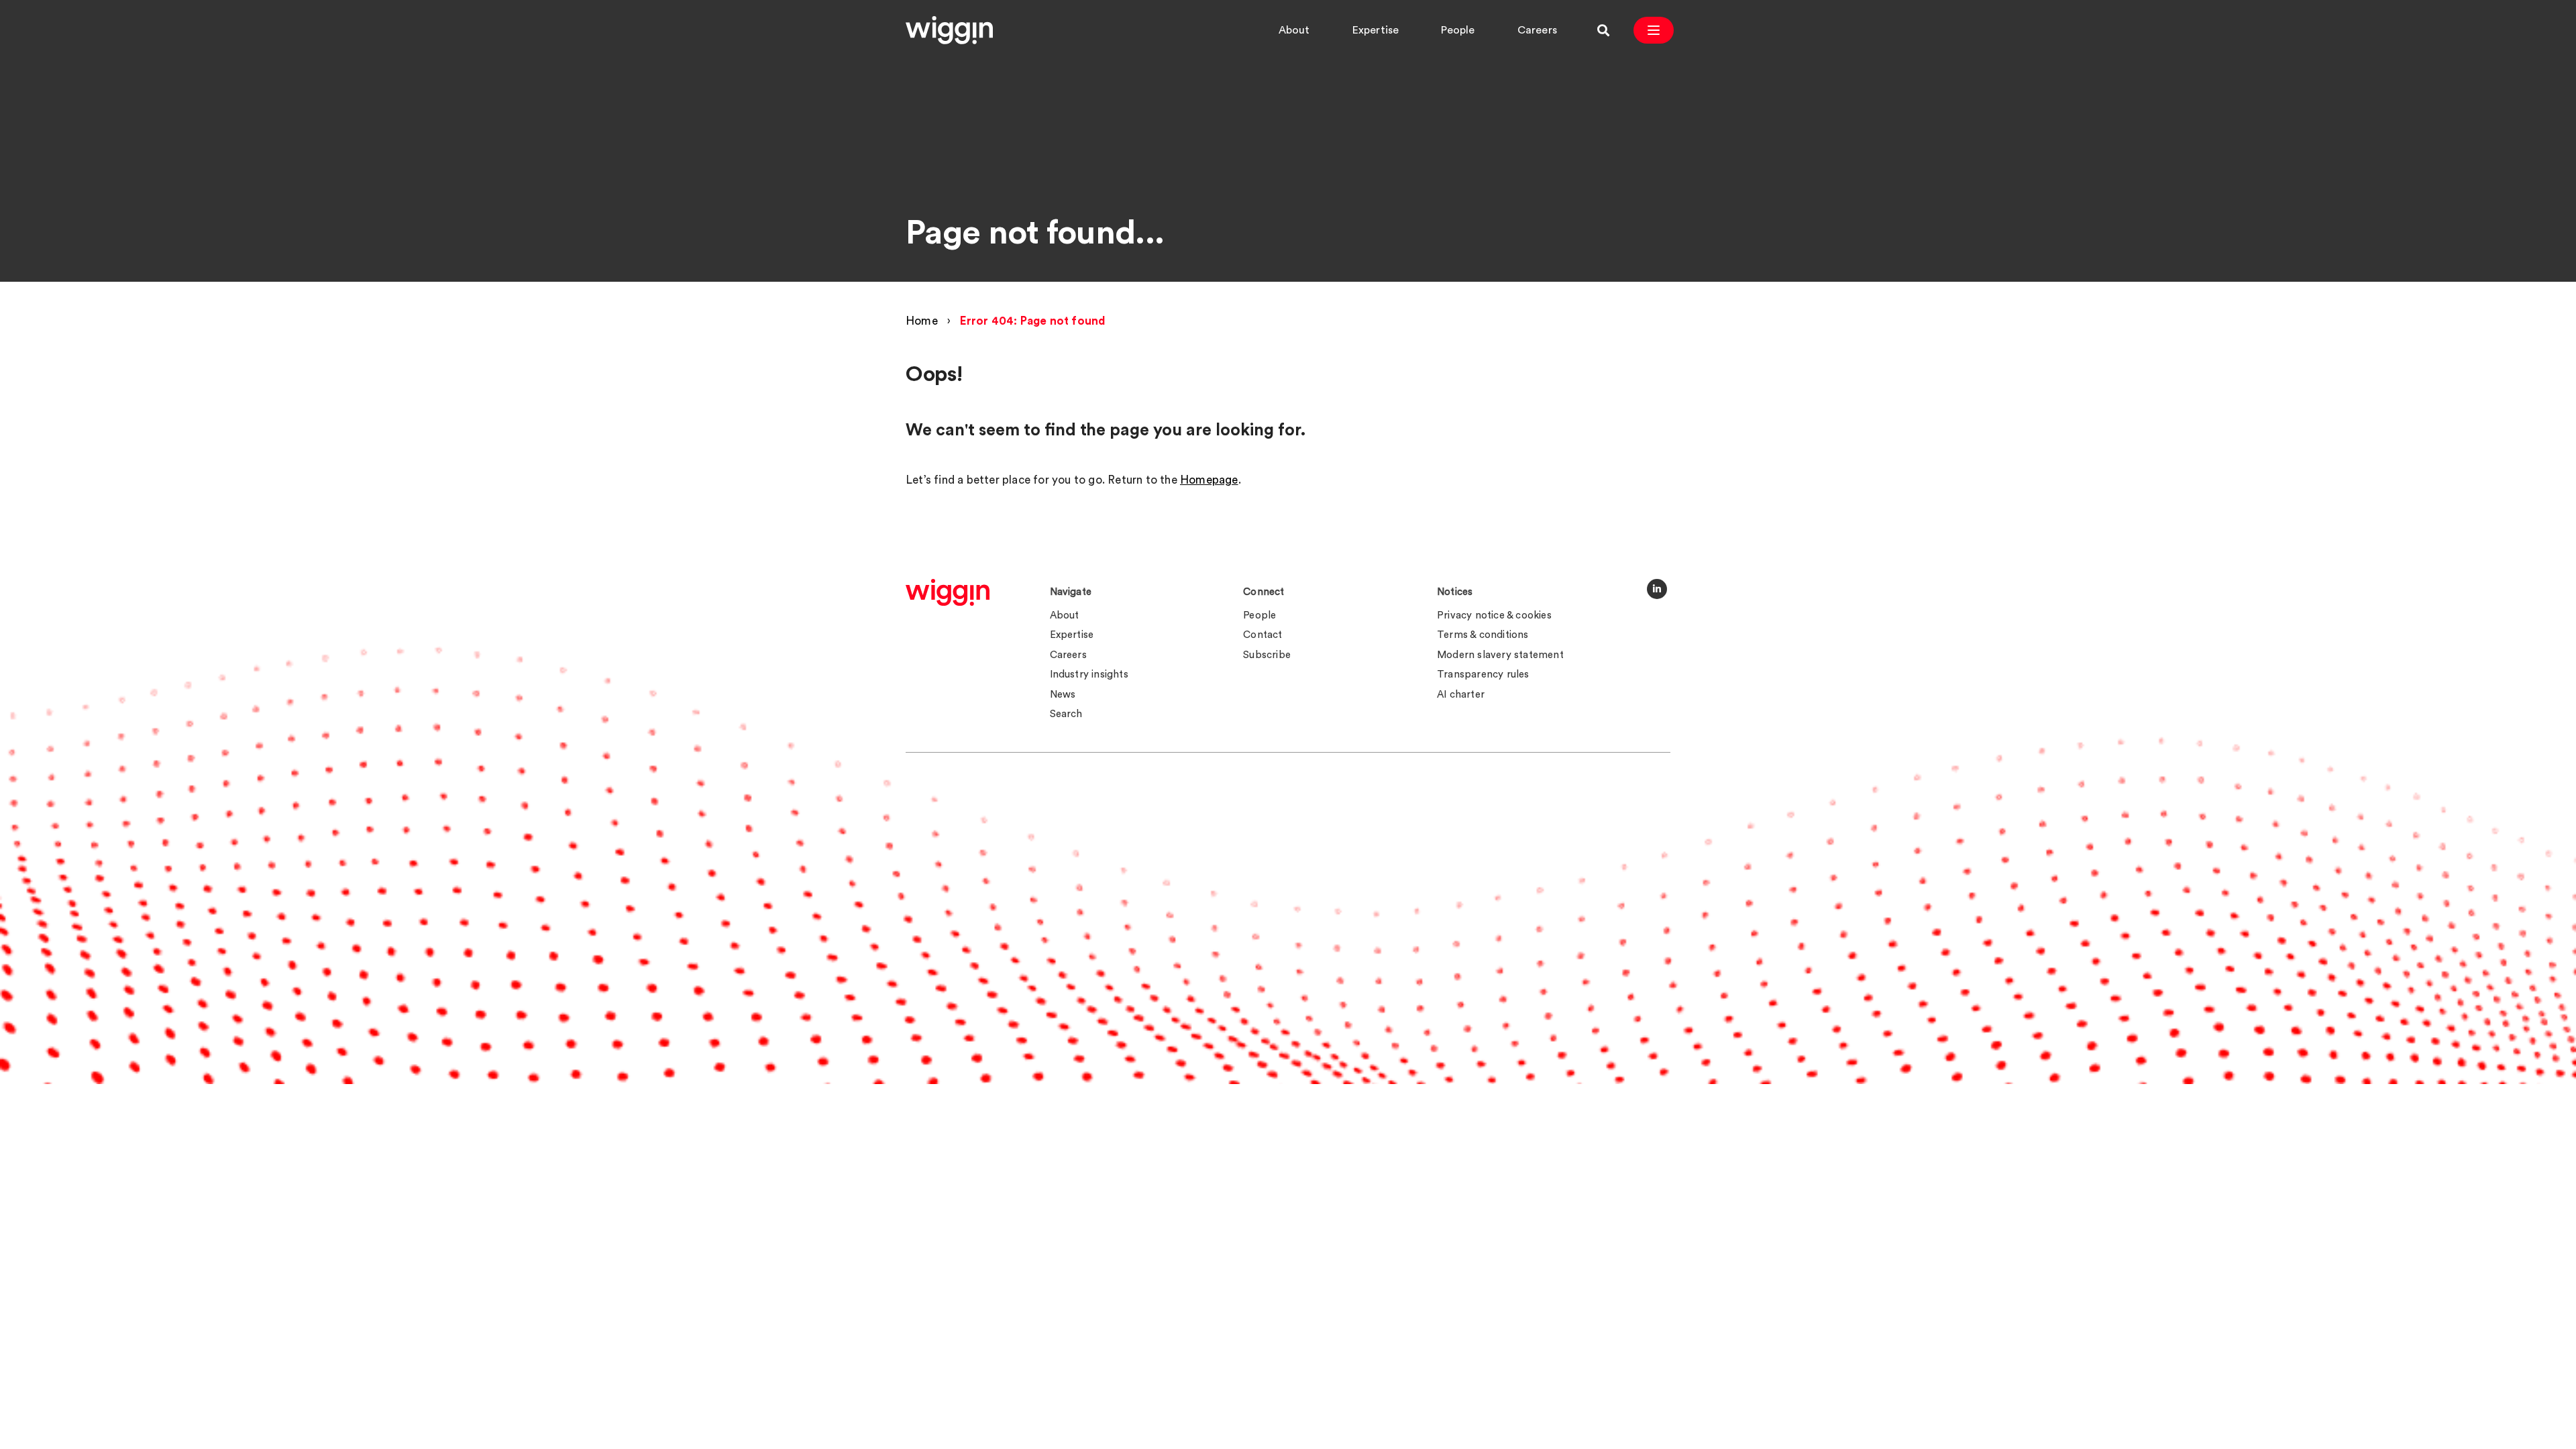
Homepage (1209, 480)
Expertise (1376, 30)
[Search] (1603, 30)
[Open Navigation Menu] (1654, 30)
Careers (1537, 30)
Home (922, 321)
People (1458, 30)
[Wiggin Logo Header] (949, 30)
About (1294, 30)
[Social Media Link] (1657, 589)
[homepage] (948, 592)
